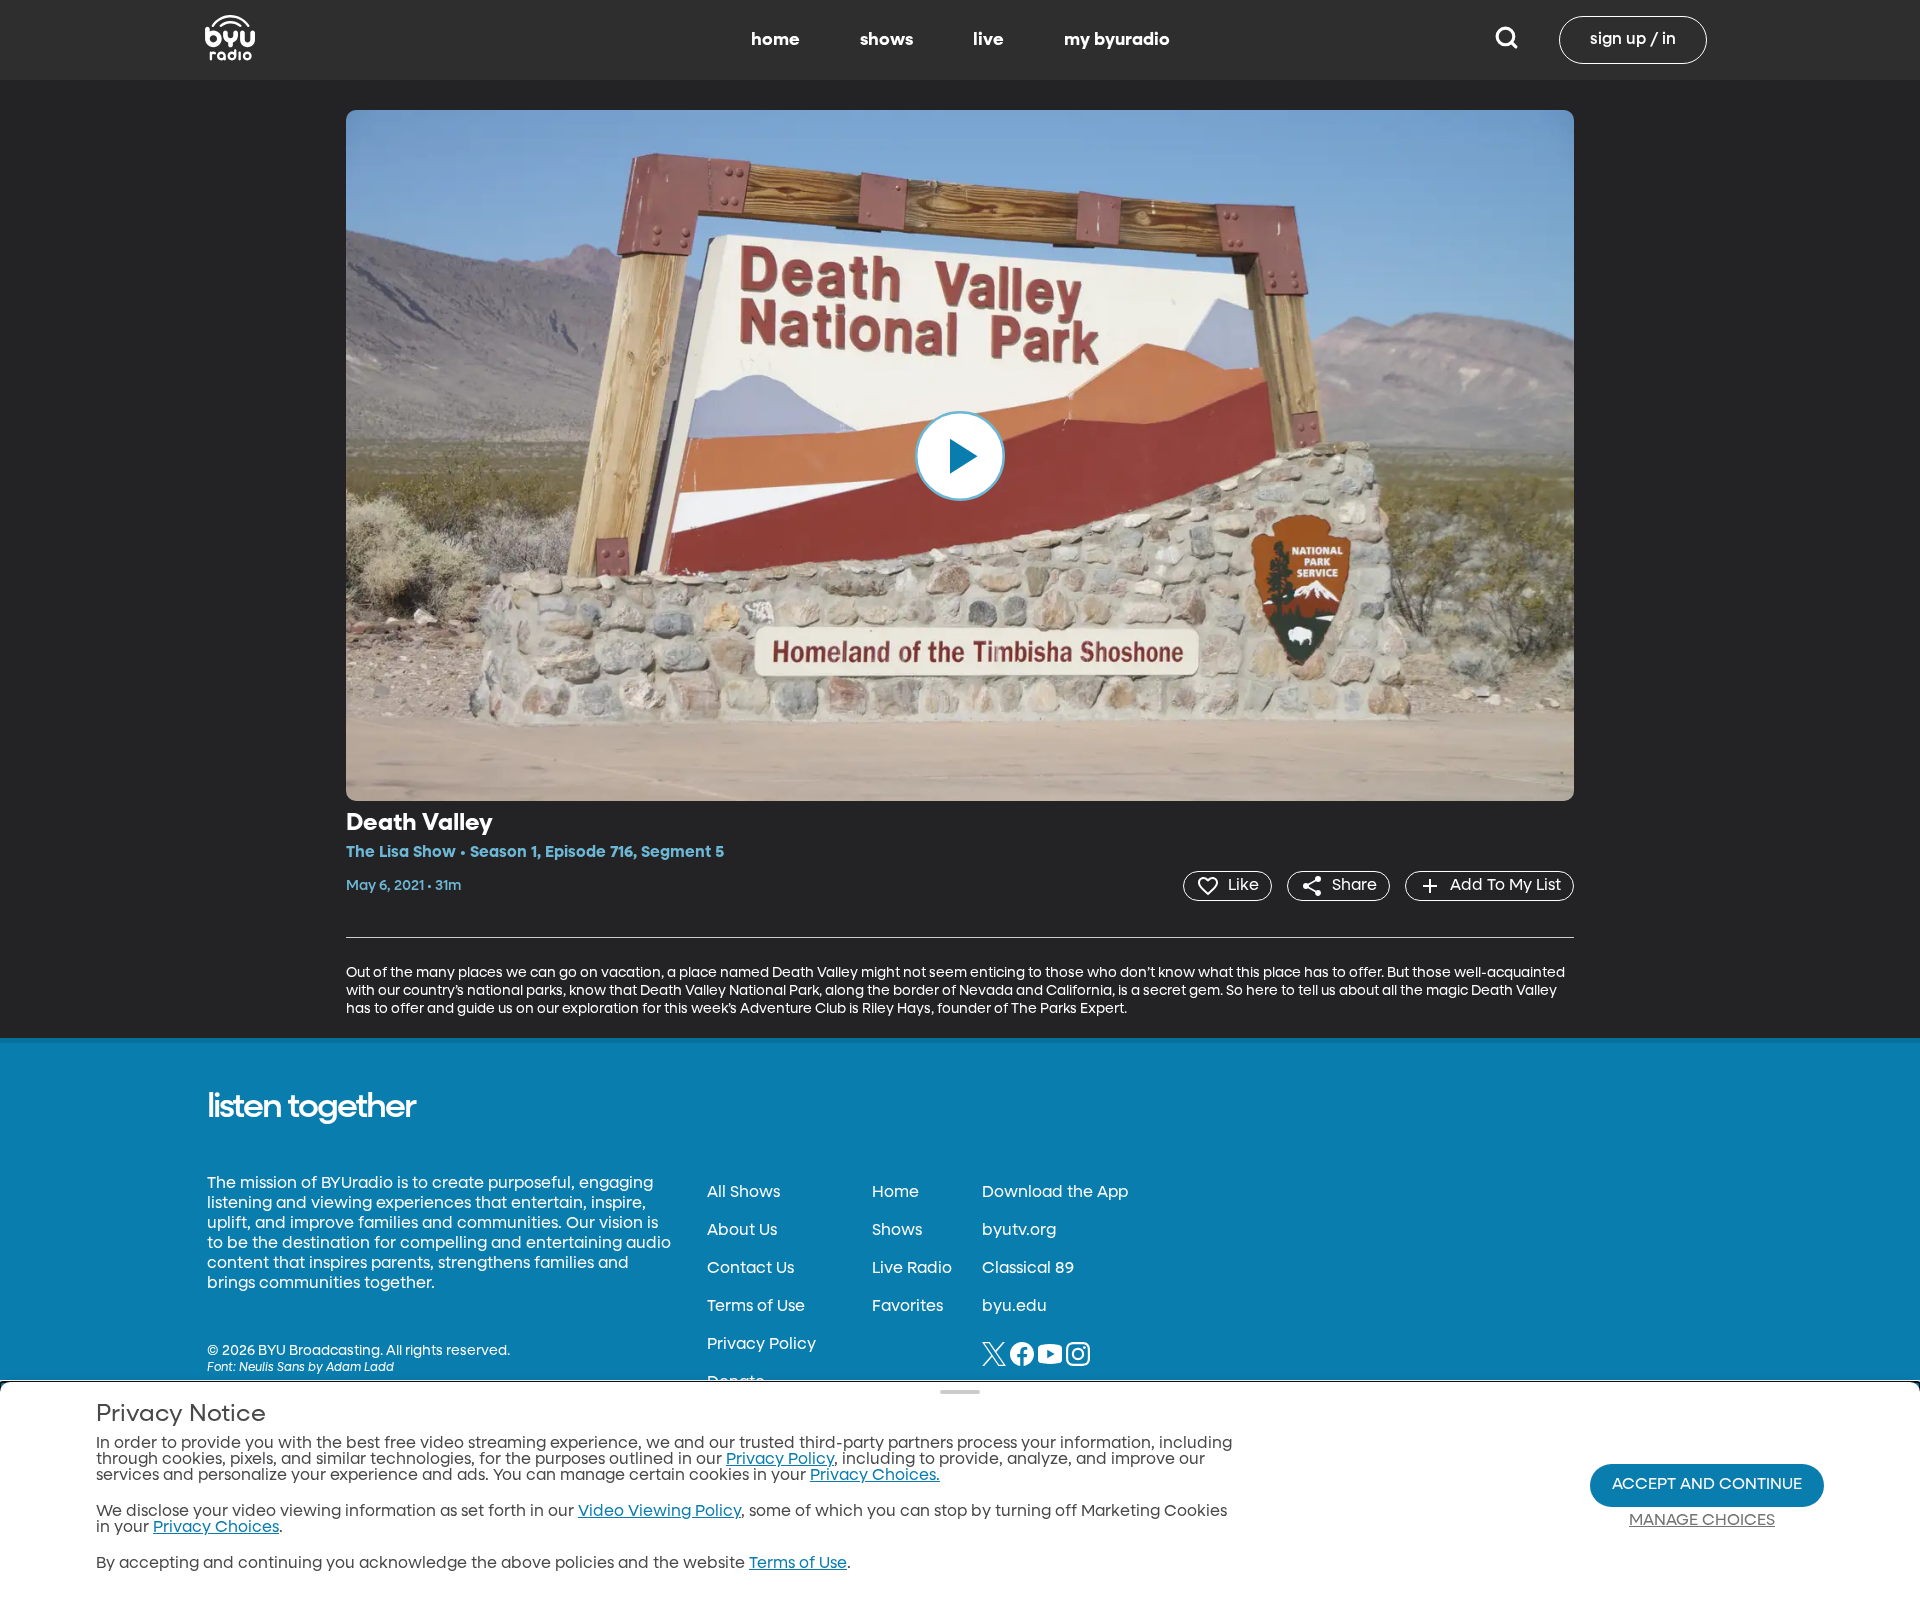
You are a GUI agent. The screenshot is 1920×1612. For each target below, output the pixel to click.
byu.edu (1014, 1307)
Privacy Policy (761, 1345)
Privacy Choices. (875, 1476)
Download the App (1055, 1193)
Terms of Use (756, 1307)
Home (895, 1193)
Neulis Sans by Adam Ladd (316, 1368)
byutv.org (1019, 1231)
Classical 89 (1028, 1269)
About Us (742, 1231)
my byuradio (1117, 40)
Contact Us (750, 1269)
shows (886, 40)
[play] (960, 455)
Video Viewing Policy (659, 1512)
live (988, 40)
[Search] (1506, 40)
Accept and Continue (1707, 1485)
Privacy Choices (216, 1528)
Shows (897, 1231)
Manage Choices (1702, 1521)
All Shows (743, 1193)
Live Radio (912, 1269)
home (775, 40)
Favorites (907, 1307)
